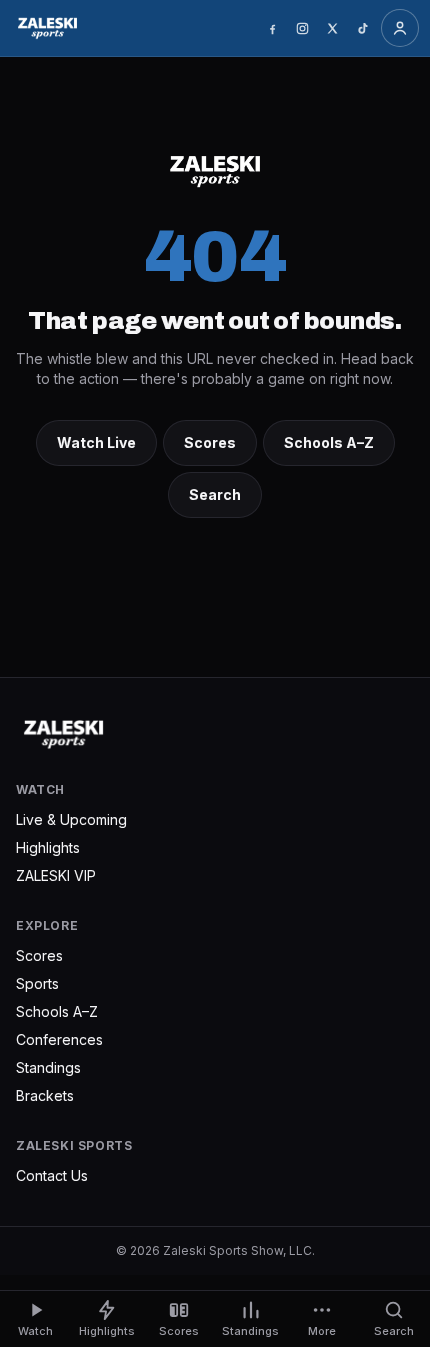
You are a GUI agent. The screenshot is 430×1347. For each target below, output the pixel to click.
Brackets (45, 1095)
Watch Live (96, 442)
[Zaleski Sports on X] (332, 28)
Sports (37, 983)
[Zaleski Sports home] (47, 28)
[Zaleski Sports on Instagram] (302, 28)
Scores (210, 442)
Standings (48, 1067)
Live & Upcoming (71, 819)
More (322, 1331)
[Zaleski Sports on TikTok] (362, 28)
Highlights (48, 847)
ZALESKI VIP (56, 875)
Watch (35, 1331)
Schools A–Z (329, 442)
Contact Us (52, 1175)
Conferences (59, 1039)
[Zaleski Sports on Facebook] (272, 28)
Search (215, 494)
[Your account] (400, 28)
